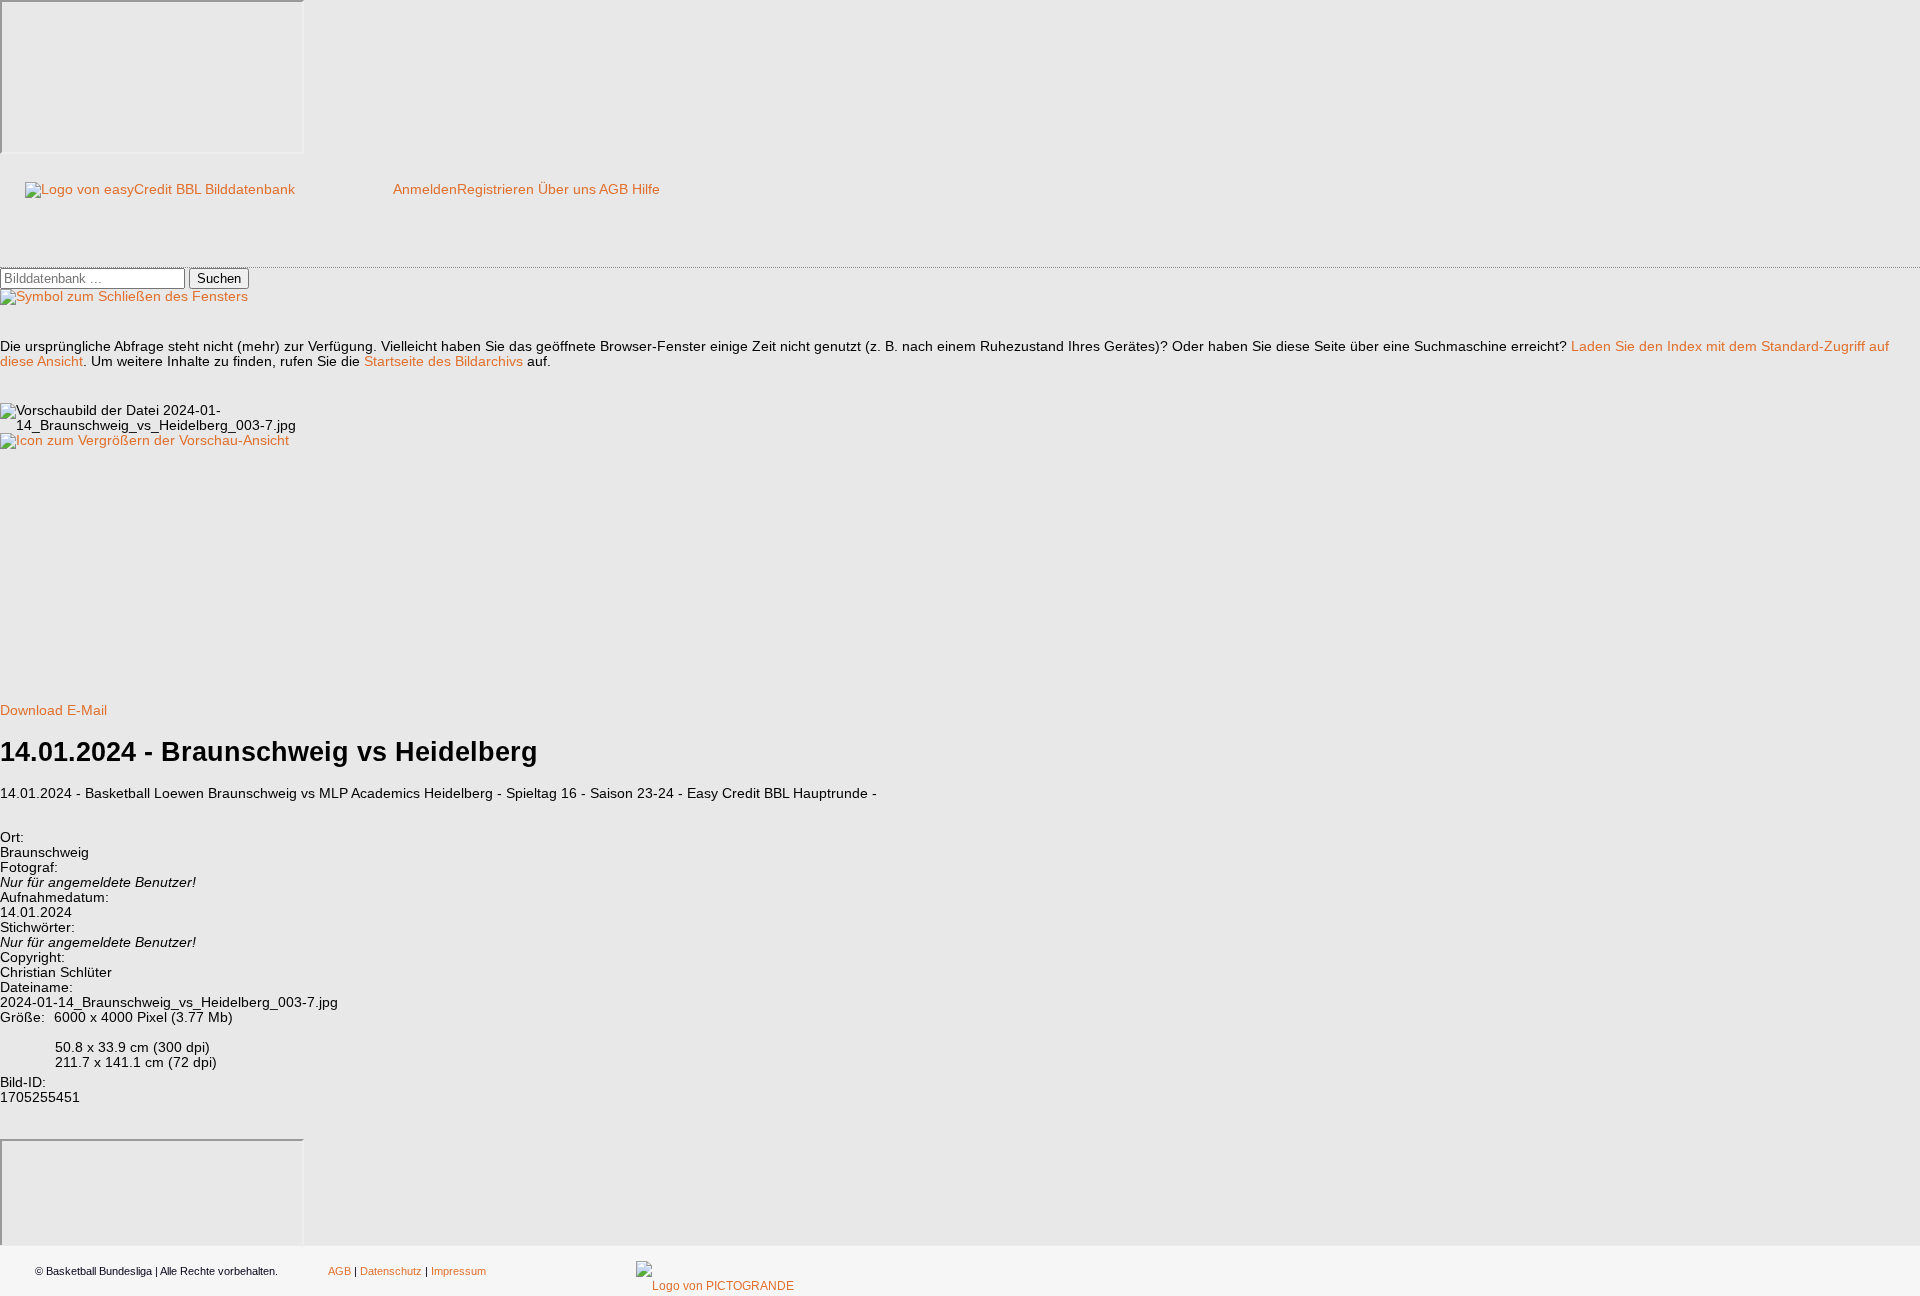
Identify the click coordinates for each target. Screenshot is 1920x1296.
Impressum (458, 1271)
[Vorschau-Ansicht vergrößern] (144, 440)
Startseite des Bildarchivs (443, 361)
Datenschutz (391, 1271)
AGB (613, 189)
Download (31, 710)
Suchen (219, 278)
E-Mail (87, 710)
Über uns (567, 189)
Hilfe (646, 189)
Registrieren (495, 189)
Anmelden (425, 189)
